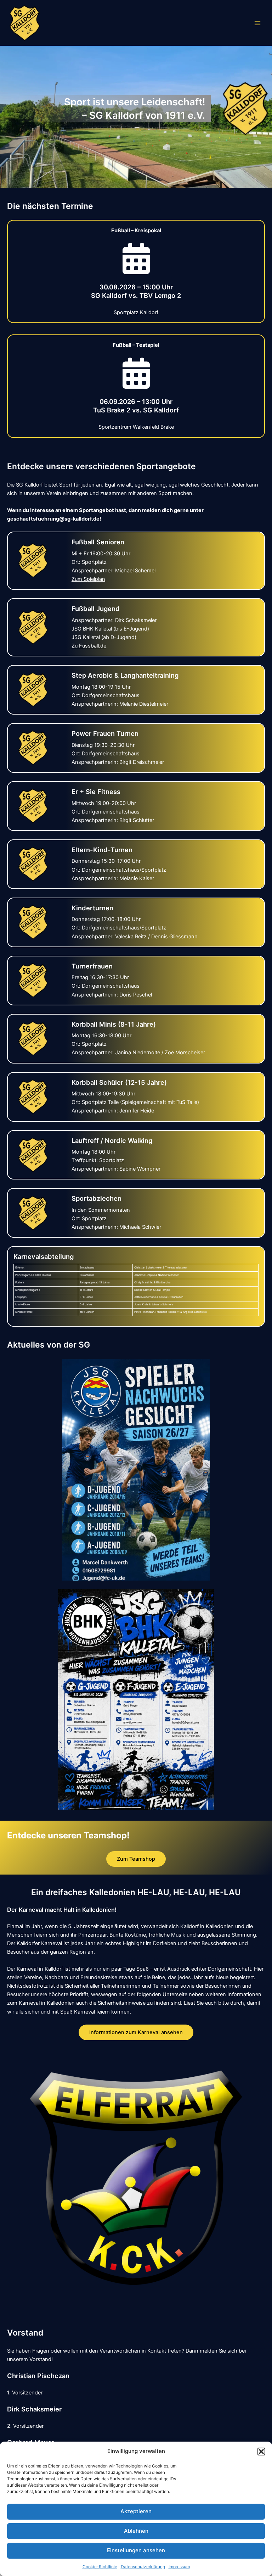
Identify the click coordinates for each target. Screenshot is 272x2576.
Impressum (179, 2567)
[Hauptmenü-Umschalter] (257, 23)
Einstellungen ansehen (136, 2550)
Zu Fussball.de (89, 646)
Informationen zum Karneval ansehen (136, 2032)
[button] (261, 2452)
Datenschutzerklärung (143, 2567)
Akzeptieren (136, 2511)
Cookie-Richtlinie (100, 2567)
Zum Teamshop (136, 1859)
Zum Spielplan (88, 579)
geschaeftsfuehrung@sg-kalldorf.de (53, 519)
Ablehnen (136, 2531)
